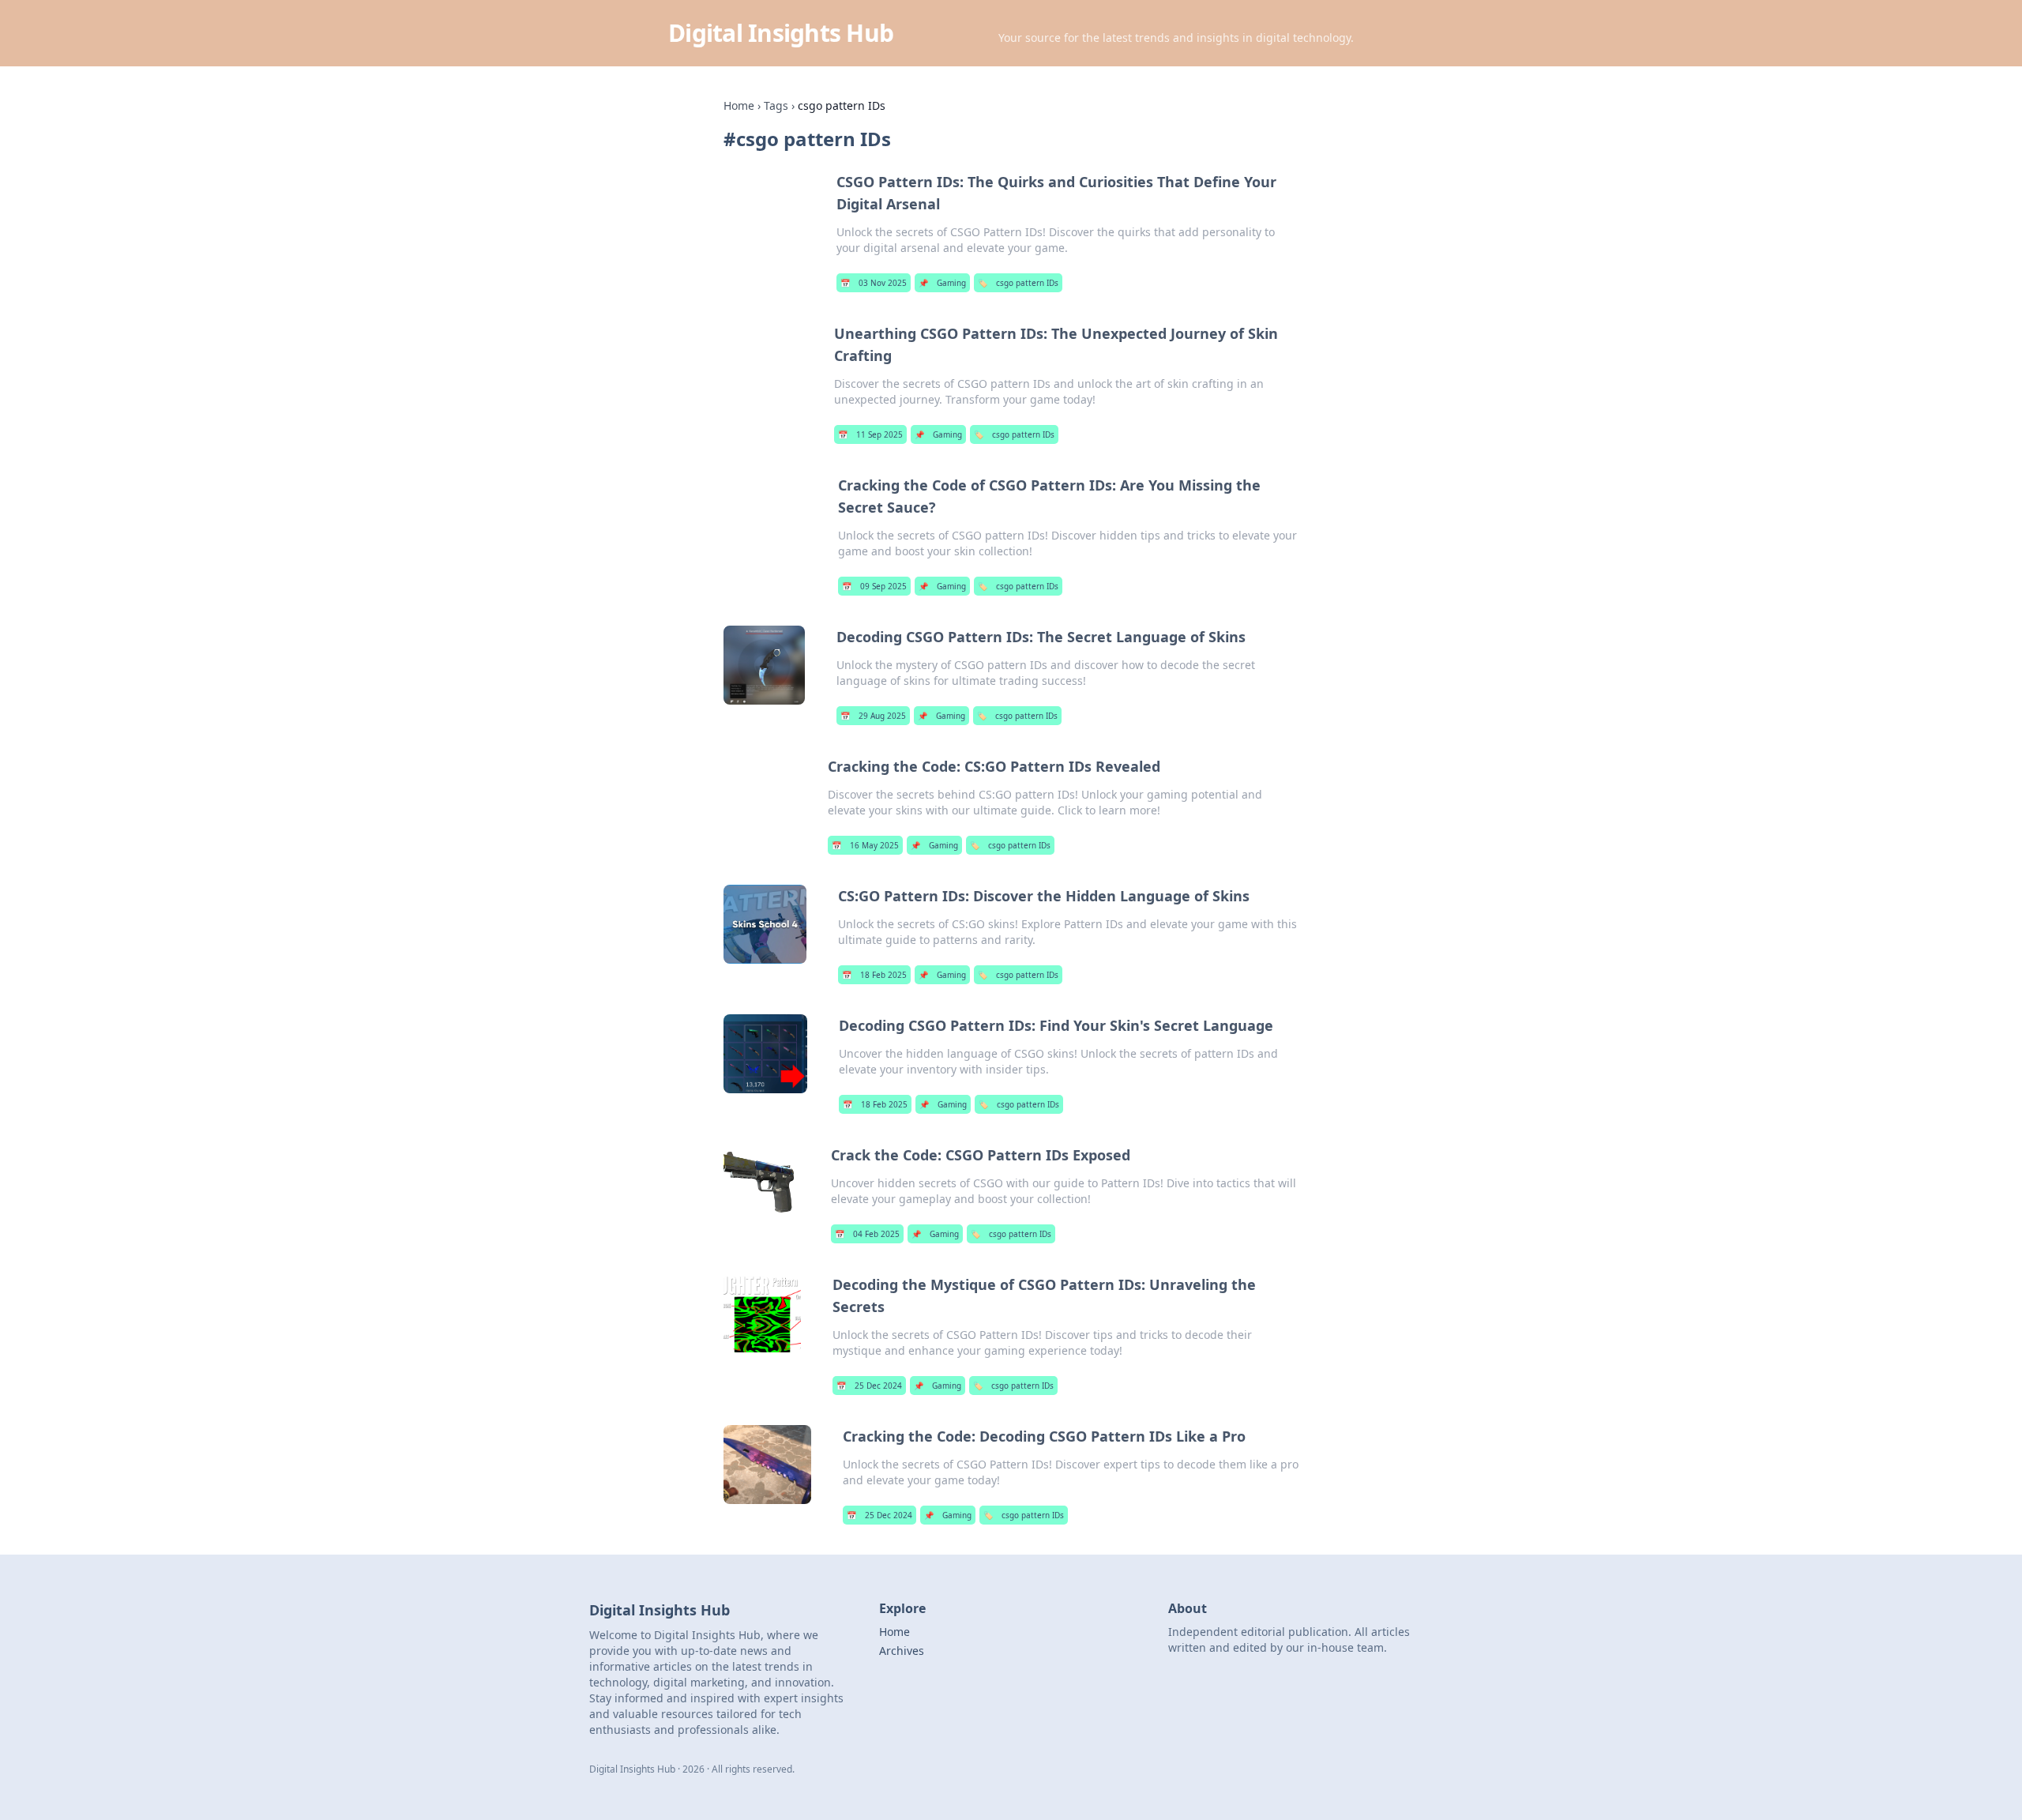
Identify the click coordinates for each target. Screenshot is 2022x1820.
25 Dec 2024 (869, 1386)
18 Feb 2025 (874, 975)
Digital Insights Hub (781, 33)
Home (739, 105)
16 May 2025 (865, 845)
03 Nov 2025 (874, 283)
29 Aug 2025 (873, 716)
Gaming (942, 283)
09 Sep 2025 (874, 586)
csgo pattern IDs (1018, 283)
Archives (902, 1651)
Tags (776, 105)
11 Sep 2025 (870, 434)
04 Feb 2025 (867, 1234)
